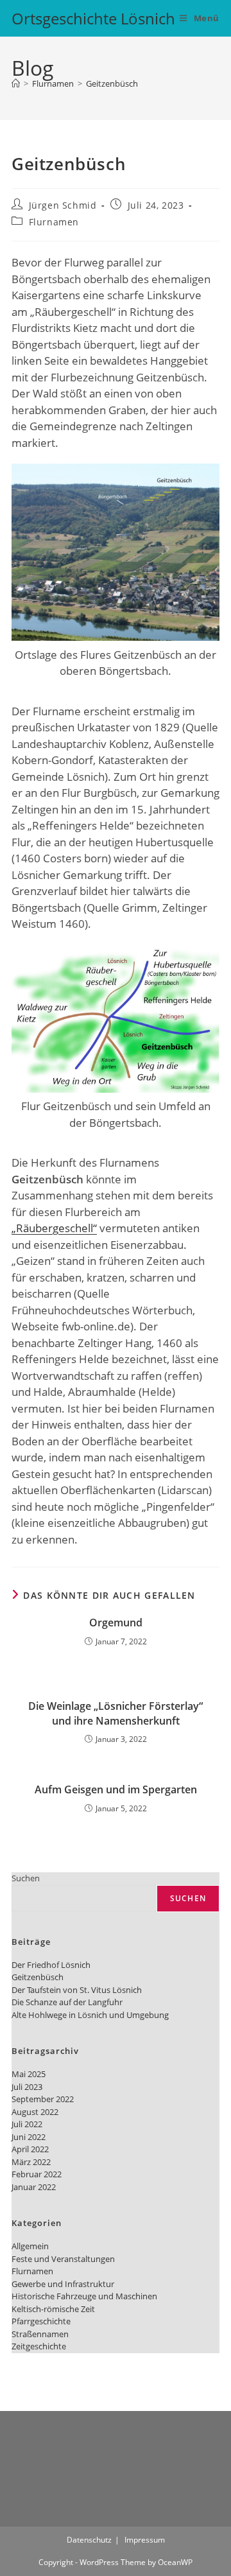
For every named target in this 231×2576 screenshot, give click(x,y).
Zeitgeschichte (39, 2346)
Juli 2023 (27, 2087)
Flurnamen (54, 222)
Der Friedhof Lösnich (51, 1965)
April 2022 (30, 2149)
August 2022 (35, 2112)
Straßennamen (40, 2334)
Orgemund (116, 1623)
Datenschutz (89, 2540)
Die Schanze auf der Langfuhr (67, 2002)
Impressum (145, 2540)
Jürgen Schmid (63, 205)
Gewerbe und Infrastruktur (63, 2284)
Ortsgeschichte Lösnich (93, 18)
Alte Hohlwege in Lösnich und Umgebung (90, 2015)
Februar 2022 (37, 2174)
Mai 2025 (29, 2074)
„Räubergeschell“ (54, 1228)
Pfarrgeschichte (41, 2321)
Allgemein (30, 2246)
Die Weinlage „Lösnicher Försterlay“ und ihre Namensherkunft (116, 1713)
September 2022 (43, 2099)
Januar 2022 (34, 2187)
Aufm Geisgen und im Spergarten (116, 1789)
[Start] (16, 83)
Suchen (26, 1878)
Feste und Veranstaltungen (63, 2259)
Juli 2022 (27, 2124)
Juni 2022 (29, 2137)
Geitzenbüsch (112, 83)
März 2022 (31, 2162)
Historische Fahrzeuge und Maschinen (84, 2296)
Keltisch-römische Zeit (53, 2309)
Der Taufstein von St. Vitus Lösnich (77, 1990)
